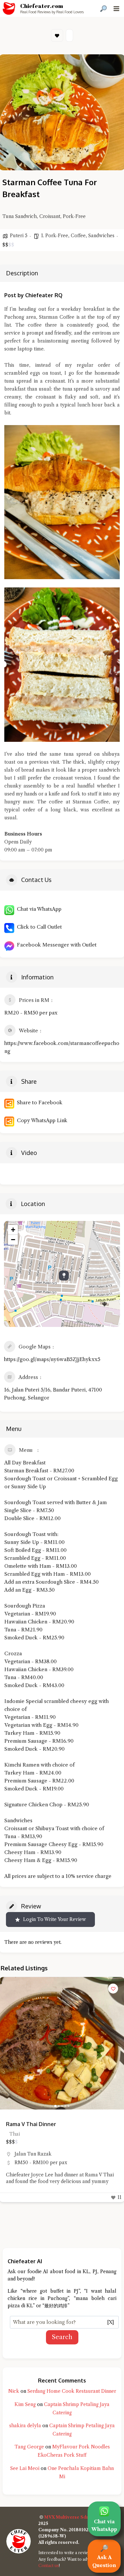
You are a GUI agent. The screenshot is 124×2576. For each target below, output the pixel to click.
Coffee (78, 236)
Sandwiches (101, 236)
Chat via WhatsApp (38, 909)
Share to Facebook (38, 1102)
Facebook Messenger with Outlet (55, 945)
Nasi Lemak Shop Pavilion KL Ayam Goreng (61, 2124)
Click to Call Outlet (38, 927)
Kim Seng (25, 2404)
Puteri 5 (19, 236)
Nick (14, 2391)
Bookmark (57, 35)
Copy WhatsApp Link (41, 1120)
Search (62, 2337)
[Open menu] (116, 8)
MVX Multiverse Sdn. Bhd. (73, 2517)
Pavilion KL (28, 2154)
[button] (8, 2043)
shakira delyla (25, 2426)
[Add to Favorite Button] (113, 1989)
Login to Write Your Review (55, 1919)
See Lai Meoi (25, 2468)
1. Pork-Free (55, 236)
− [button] (13, 1240)
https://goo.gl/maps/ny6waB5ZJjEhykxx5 (52, 1359)
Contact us (49, 2566)
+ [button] (13, 1230)
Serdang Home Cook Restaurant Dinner (72, 2391)
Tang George (29, 2447)
